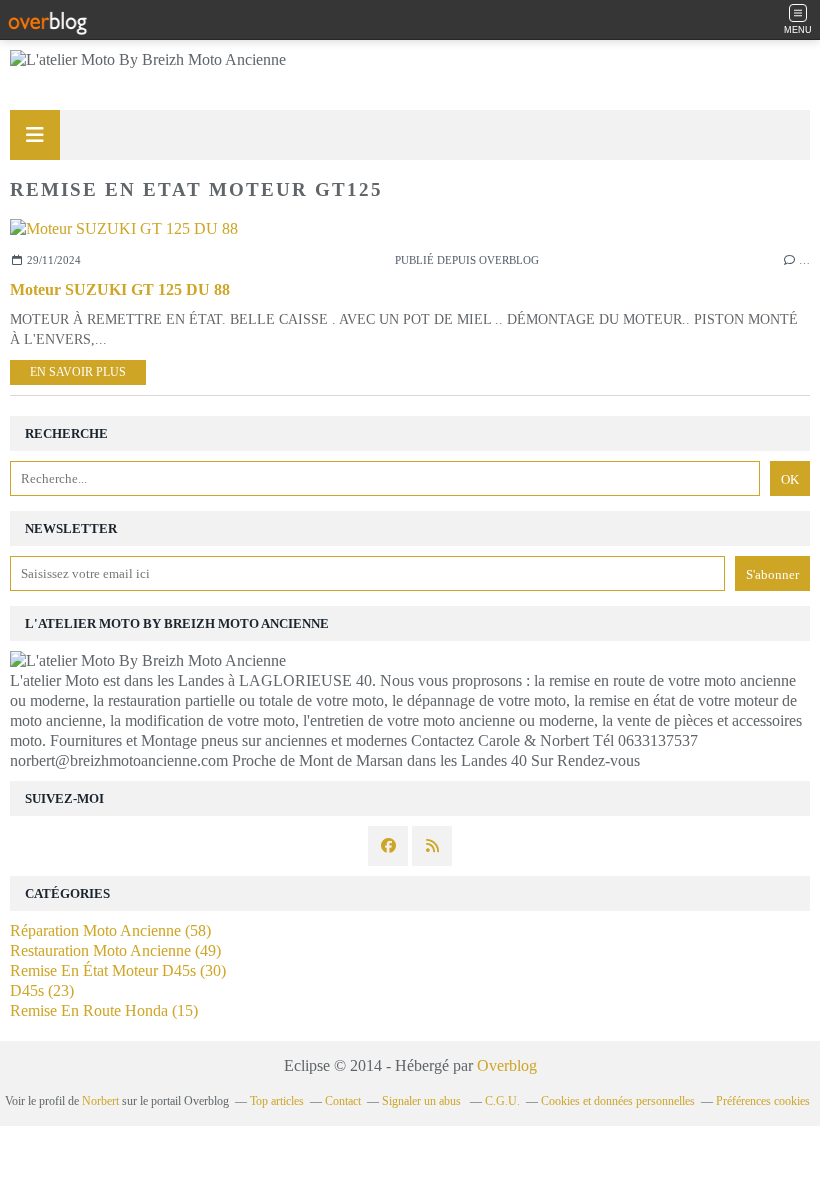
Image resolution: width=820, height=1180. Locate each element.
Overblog (507, 1065)
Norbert (100, 1101)
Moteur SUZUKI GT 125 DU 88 (120, 289)
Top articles (277, 1101)
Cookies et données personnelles (618, 1101)
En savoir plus (78, 372)
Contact (343, 1101)
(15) (104, 1010)
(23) (42, 990)
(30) (118, 970)
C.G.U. (502, 1101)
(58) (110, 930)
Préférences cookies (763, 1101)
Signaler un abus (423, 1101)
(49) (115, 950)
